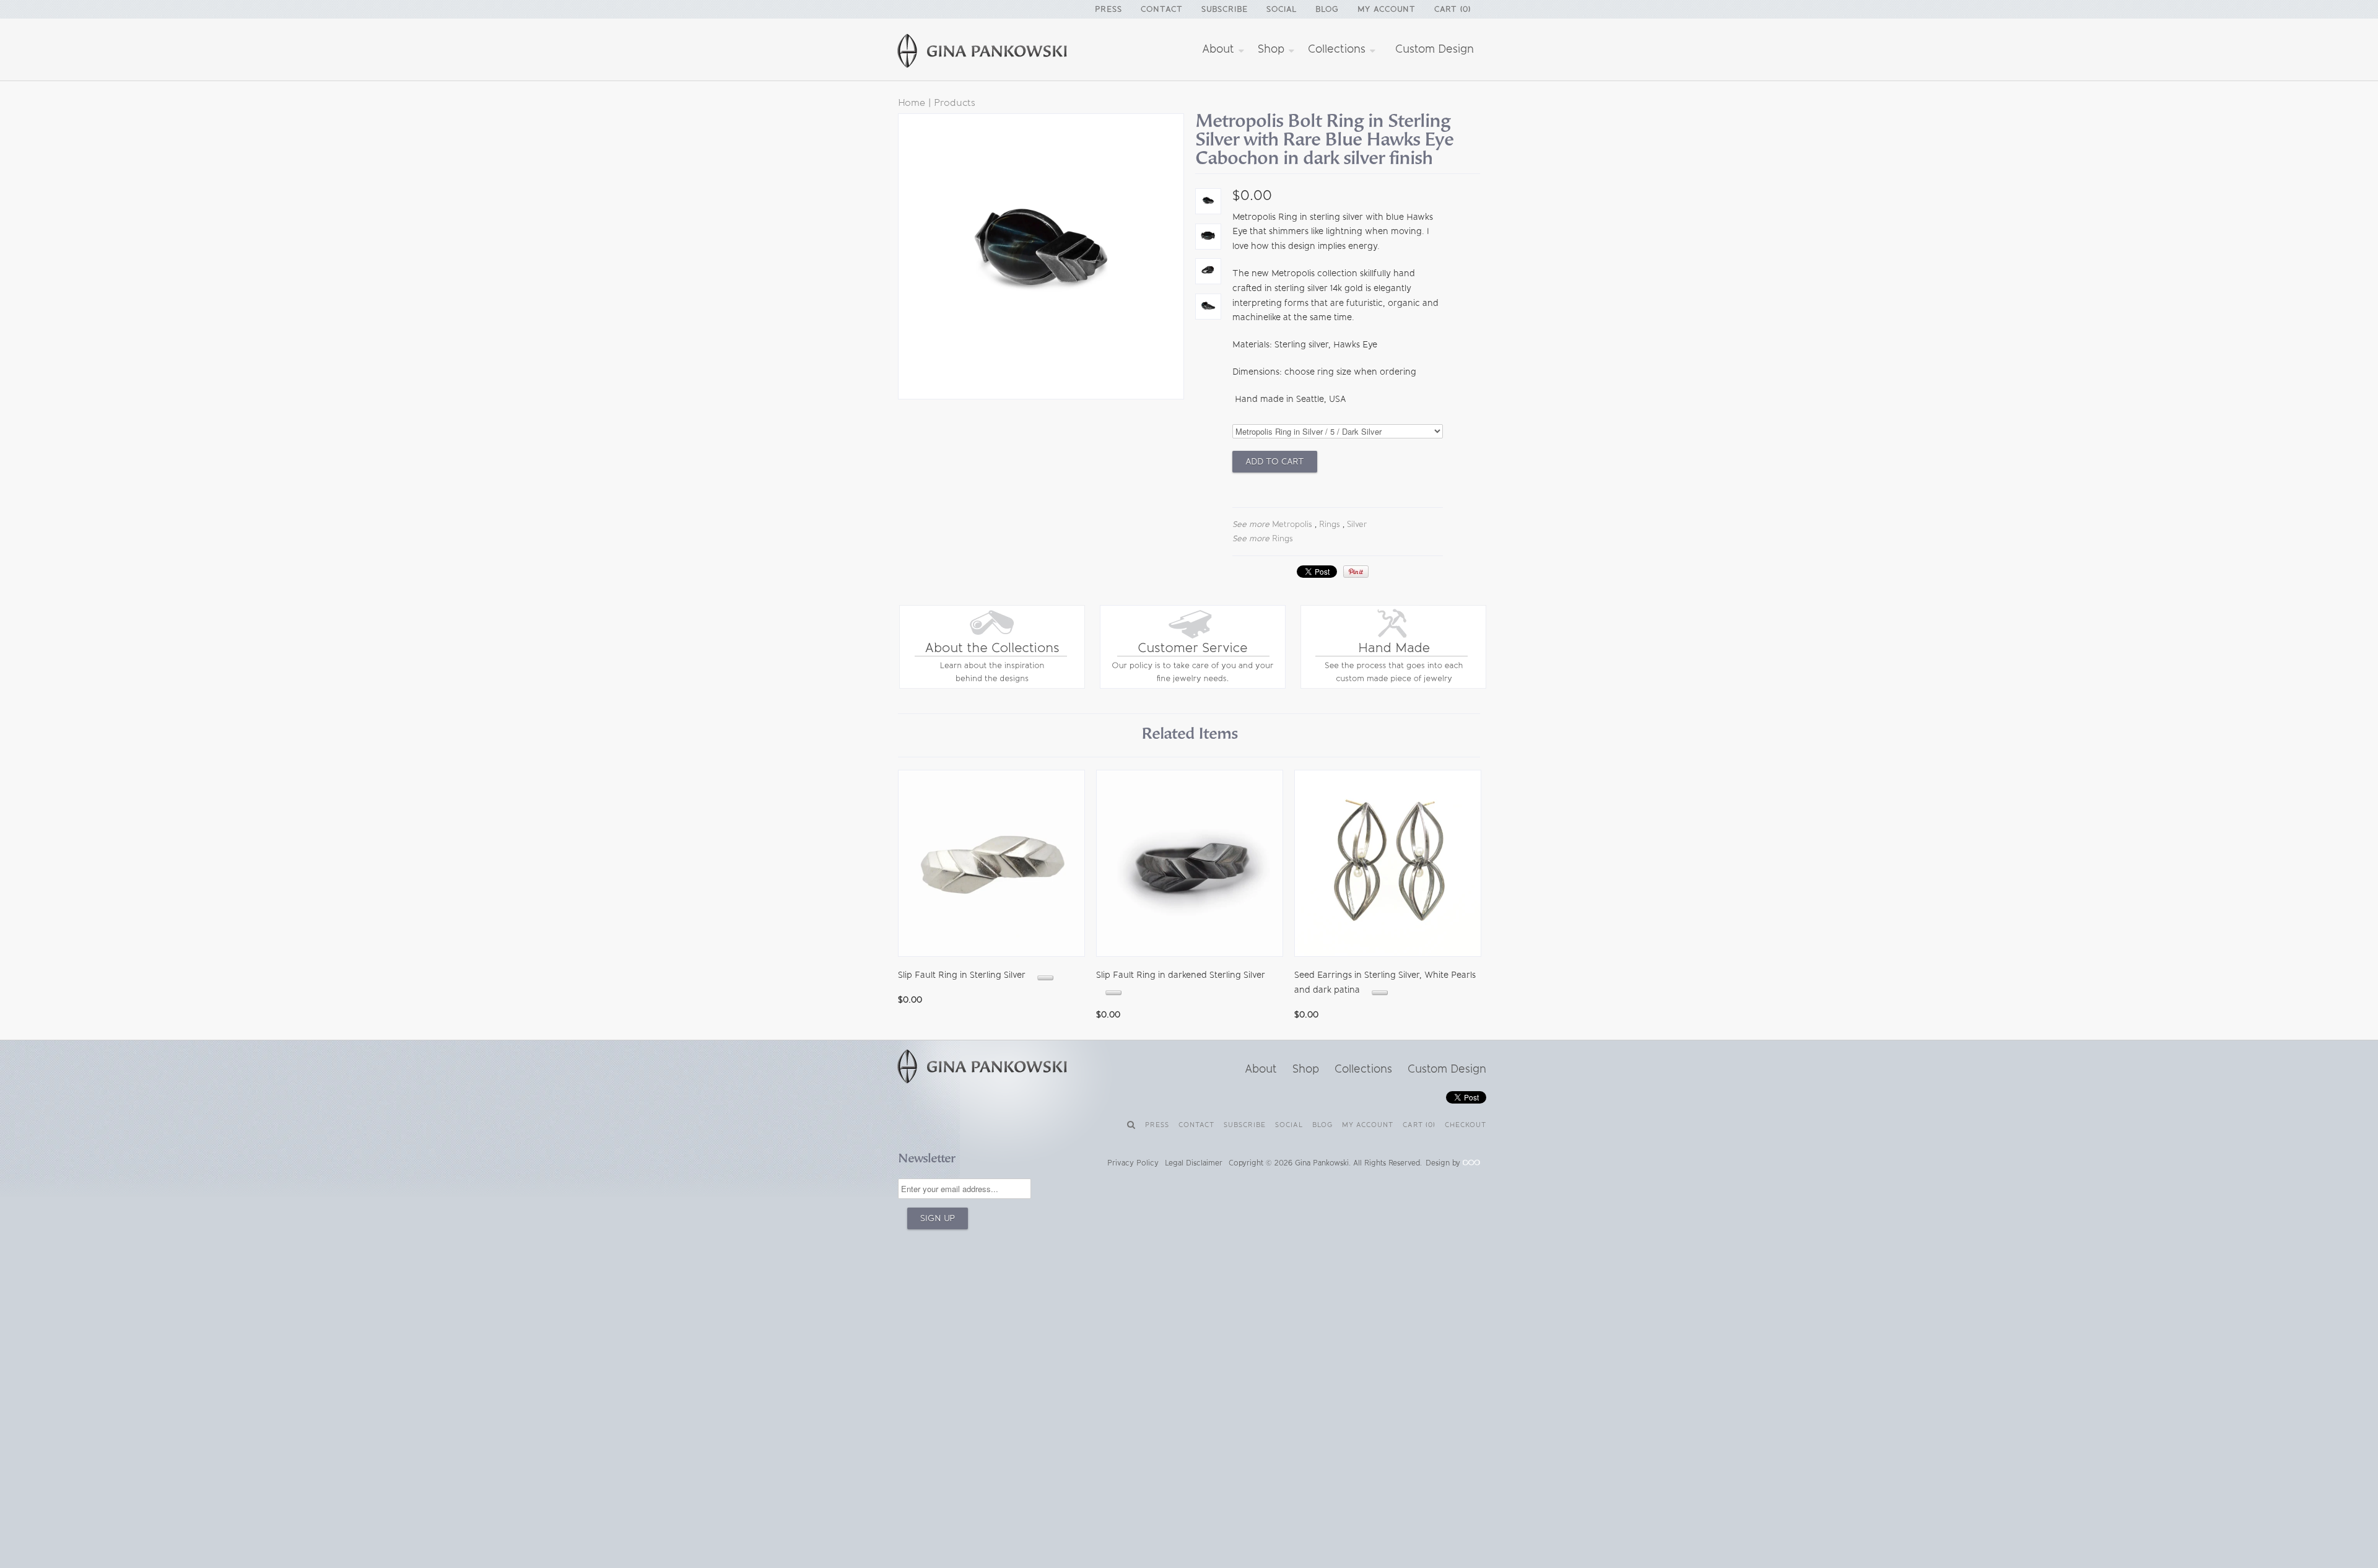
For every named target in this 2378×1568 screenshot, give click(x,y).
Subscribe (1225, 9)
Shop (1273, 49)
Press (1108, 9)
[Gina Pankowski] (997, 53)
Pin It (1356, 572)
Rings (1330, 524)
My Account (1387, 9)
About (1220, 49)
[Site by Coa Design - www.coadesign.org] (1471, 1163)
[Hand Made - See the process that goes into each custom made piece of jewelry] (1393, 686)
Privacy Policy (1133, 1163)
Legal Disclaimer (1194, 1163)
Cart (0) (1452, 9)
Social (1282, 9)
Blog (1327, 9)
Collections (1338, 49)
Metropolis (1292, 524)
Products (955, 102)
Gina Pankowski (1322, 1163)
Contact (1162, 9)
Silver (1357, 524)
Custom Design (1435, 49)
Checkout (1466, 1125)
